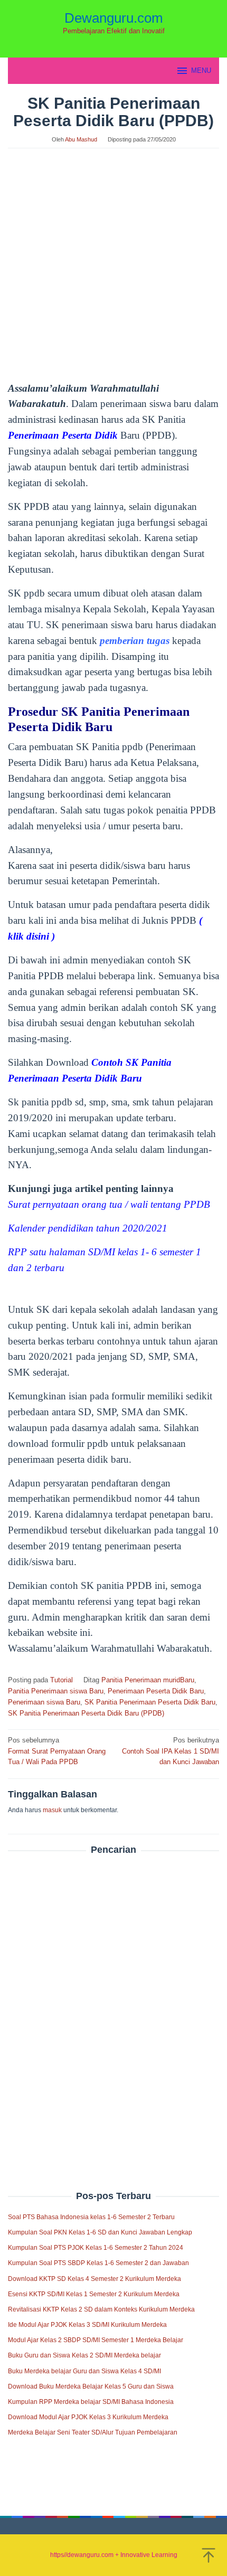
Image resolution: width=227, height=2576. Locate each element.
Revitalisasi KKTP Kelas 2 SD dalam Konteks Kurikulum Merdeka (101, 2309)
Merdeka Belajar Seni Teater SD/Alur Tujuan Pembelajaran (93, 2432)
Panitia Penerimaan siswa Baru (56, 1691)
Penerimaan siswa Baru (44, 1702)
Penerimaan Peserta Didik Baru (156, 1691)
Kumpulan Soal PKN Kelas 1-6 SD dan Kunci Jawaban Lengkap (100, 2232)
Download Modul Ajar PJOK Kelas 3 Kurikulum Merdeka (88, 2417)
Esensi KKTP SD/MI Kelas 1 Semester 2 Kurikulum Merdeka (94, 2294)
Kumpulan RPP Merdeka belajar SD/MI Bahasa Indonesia (91, 2402)
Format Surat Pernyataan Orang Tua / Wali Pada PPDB (57, 1751)
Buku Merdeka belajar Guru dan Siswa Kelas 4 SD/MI (84, 2371)
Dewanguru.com (114, 18)
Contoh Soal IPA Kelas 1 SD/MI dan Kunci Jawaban (171, 1751)
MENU (201, 70)
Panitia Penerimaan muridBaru (148, 1680)
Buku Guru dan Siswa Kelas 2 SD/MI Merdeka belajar (84, 2355)
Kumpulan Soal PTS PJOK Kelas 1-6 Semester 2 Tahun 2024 (96, 2248)
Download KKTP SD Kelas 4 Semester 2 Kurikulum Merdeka (94, 2279)
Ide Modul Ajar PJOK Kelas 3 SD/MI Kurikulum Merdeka (87, 2325)
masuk (52, 1810)
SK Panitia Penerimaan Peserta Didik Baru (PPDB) (86, 1713)
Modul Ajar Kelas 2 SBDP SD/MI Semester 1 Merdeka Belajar (96, 2340)
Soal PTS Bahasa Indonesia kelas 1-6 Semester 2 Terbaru (91, 2217)
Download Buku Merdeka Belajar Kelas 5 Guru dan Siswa (91, 2386)
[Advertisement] (113, 2000)
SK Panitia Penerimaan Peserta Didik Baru (150, 1702)
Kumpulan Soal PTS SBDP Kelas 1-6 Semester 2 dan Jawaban (98, 2263)
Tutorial (62, 1680)
